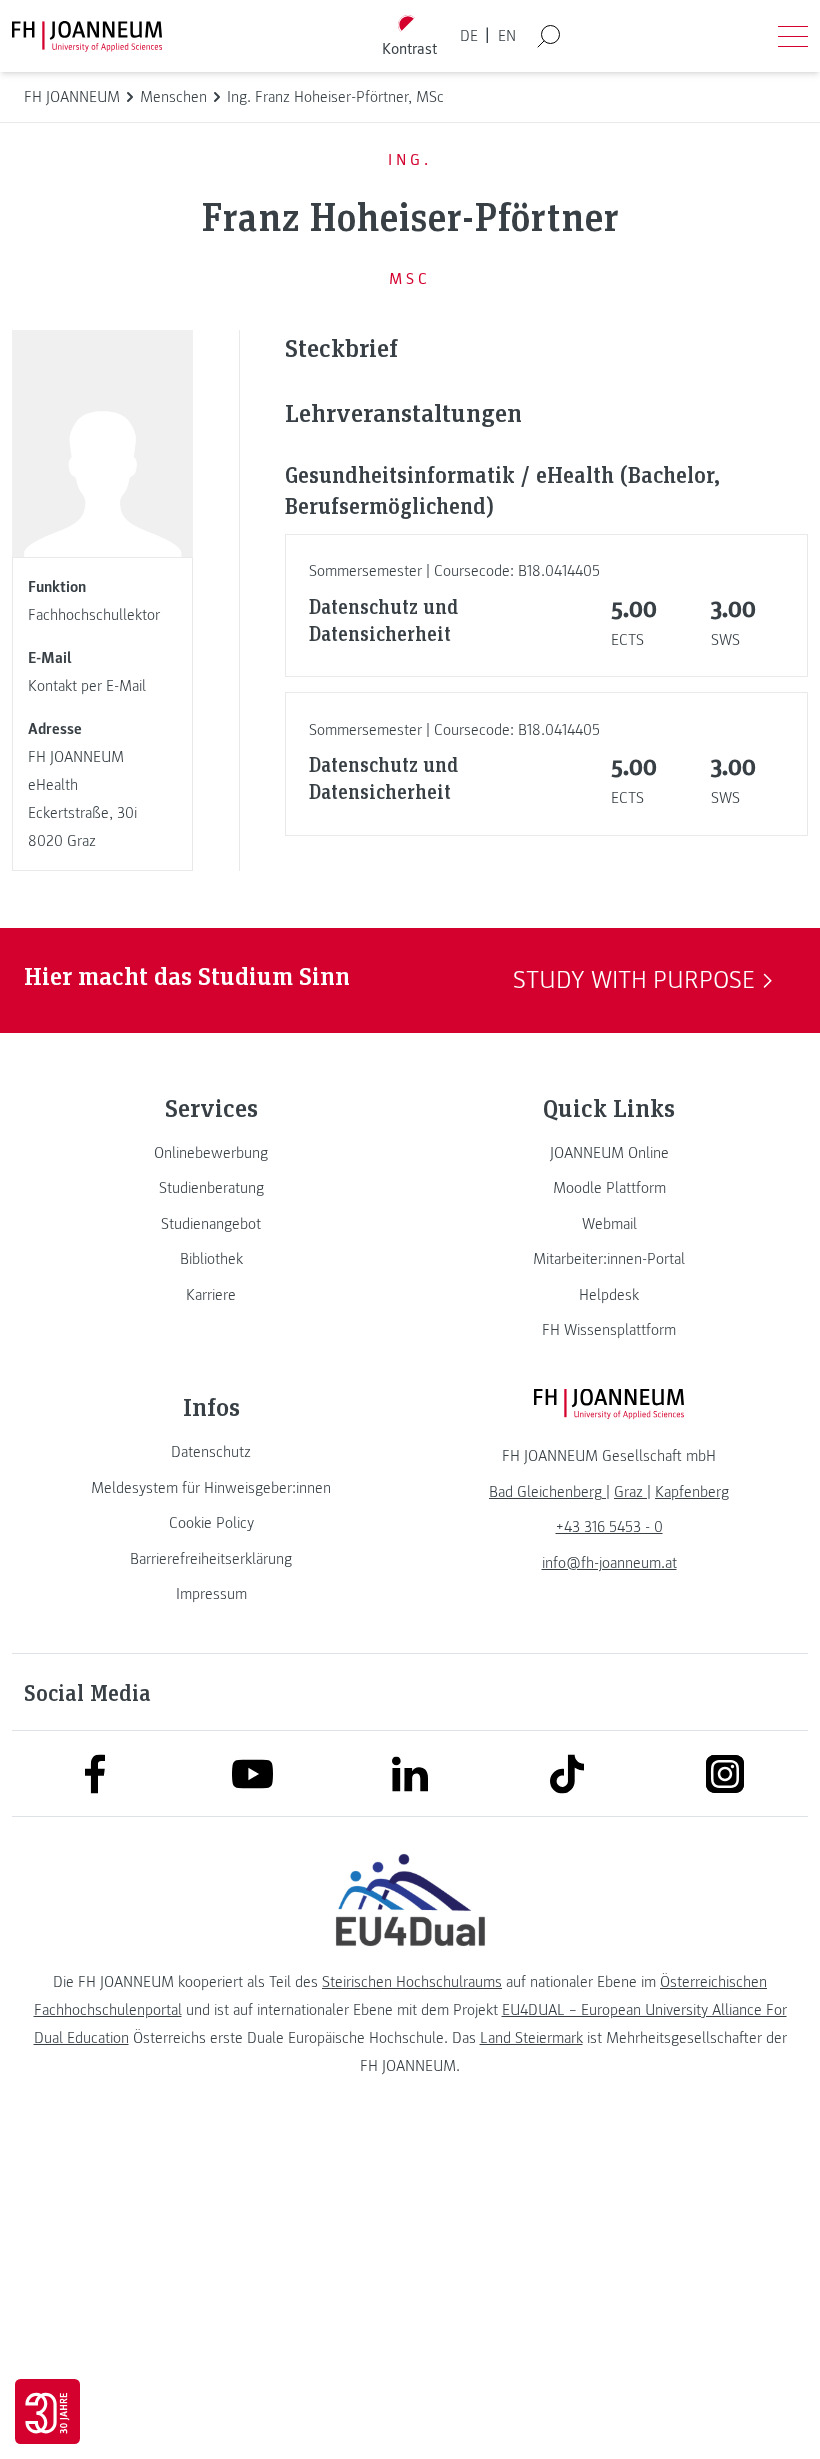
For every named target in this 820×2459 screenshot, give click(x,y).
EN (507, 36)
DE (469, 36)
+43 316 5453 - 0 (609, 1527)
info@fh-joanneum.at (609, 1563)
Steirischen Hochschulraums (412, 1982)
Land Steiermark (531, 2038)
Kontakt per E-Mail (87, 686)
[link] (211, 1153)
